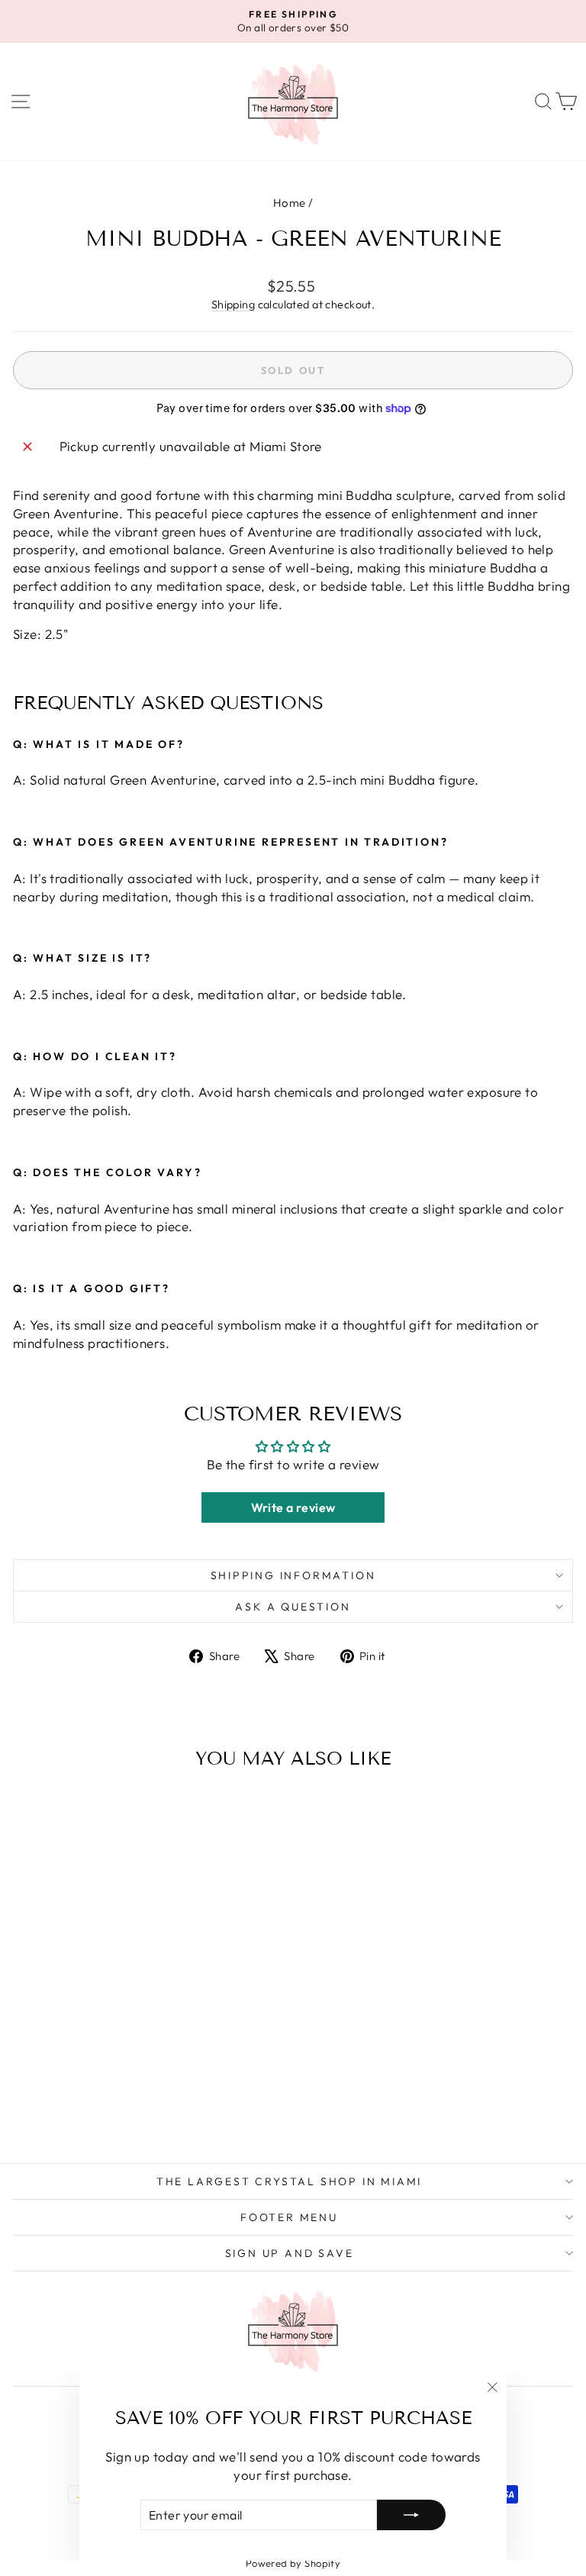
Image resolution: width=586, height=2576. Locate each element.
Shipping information (293, 1575)
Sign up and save (290, 2253)
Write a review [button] (293, 1507)
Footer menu (289, 2217)
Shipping (233, 305)
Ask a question (293, 1607)
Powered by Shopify (293, 2563)
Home (290, 203)
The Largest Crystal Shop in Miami (289, 2181)
